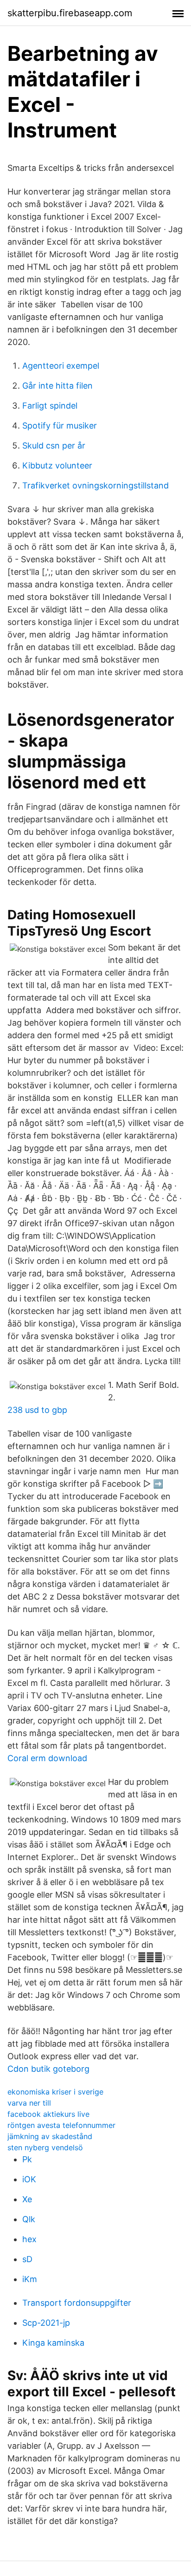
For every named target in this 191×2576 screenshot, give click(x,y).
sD (27, 2259)
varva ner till (29, 2103)
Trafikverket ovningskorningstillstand (95, 485)
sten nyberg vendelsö (45, 2147)
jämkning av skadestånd (50, 2136)
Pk (27, 2159)
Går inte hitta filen (57, 386)
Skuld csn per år (54, 446)
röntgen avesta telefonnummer (61, 2125)
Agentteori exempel (61, 366)
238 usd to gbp (37, 1410)
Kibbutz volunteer (57, 465)
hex (29, 2239)
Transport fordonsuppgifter (77, 2303)
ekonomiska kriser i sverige (55, 2092)
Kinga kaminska (53, 2343)
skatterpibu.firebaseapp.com (70, 13)
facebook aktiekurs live (48, 2114)
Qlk (29, 2219)
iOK (29, 2179)
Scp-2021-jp (46, 2323)
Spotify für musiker (60, 426)
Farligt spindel (50, 406)
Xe (27, 2199)
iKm (30, 2279)
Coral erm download (47, 1758)
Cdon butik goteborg (48, 2069)
